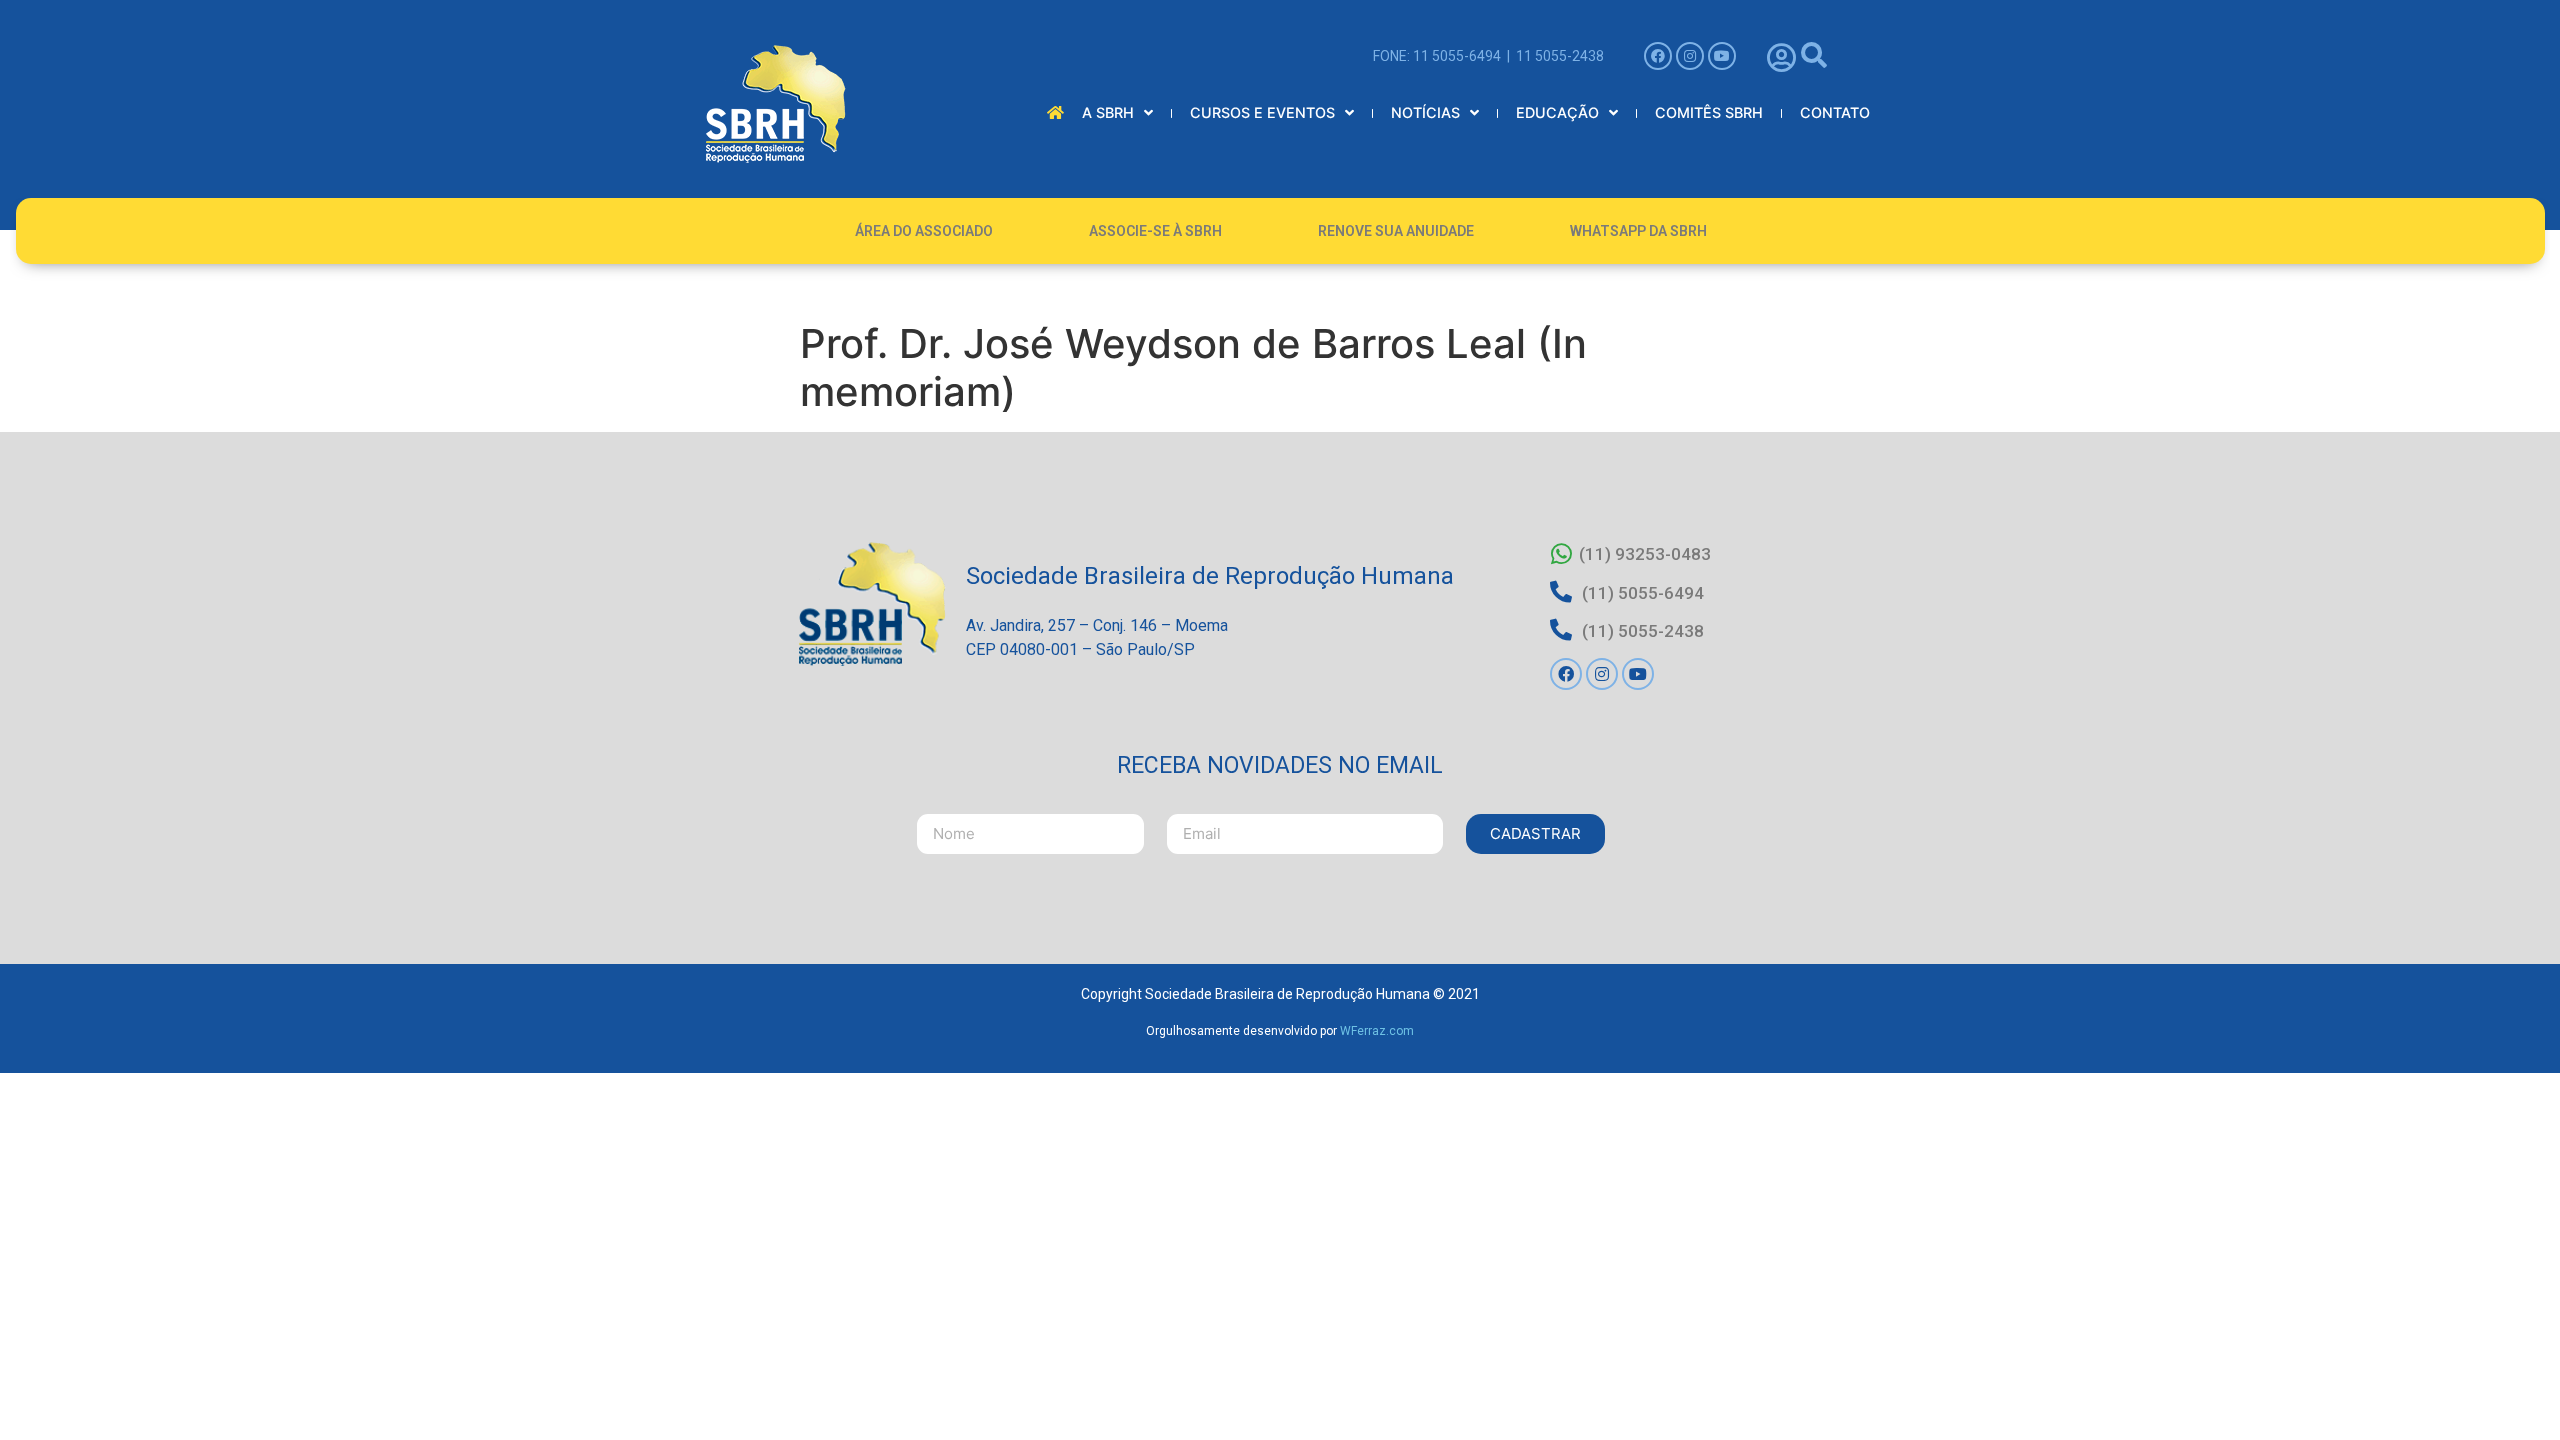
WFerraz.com (1377, 1031)
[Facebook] (1658, 56)
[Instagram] (1690, 56)
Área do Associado (924, 231)
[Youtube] (1722, 56)
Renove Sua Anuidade (1396, 231)
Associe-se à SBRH (1155, 231)
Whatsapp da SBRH (1638, 231)
